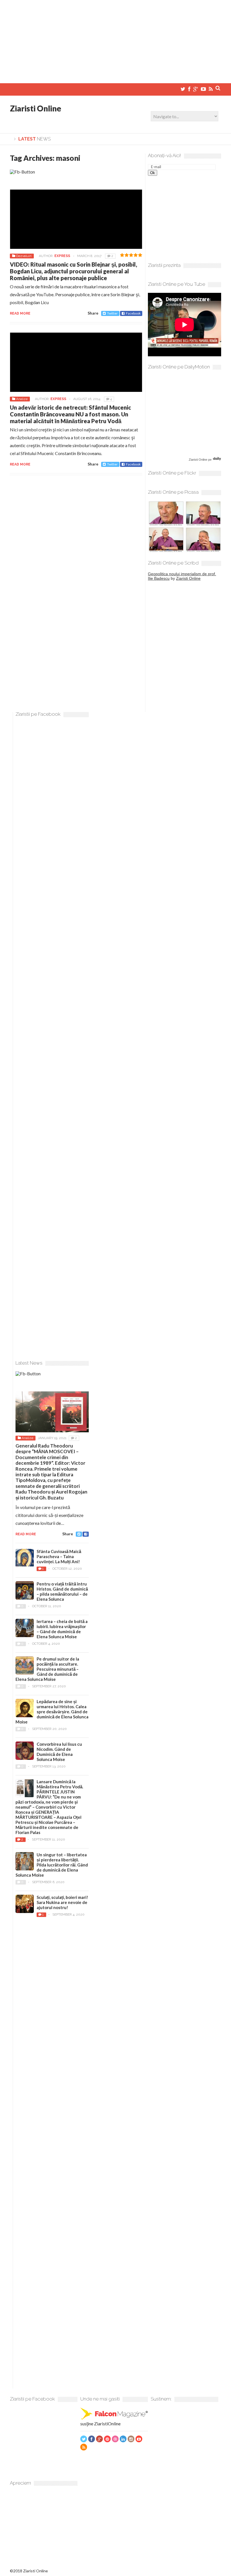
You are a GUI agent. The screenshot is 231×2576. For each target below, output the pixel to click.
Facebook (133, 313)
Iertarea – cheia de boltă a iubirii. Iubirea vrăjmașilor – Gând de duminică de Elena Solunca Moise (62, 1629)
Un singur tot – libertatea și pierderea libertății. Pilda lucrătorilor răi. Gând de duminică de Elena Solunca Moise (52, 1865)
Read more (20, 313)
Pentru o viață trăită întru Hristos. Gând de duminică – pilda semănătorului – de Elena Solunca (62, 1591)
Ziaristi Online (35, 108)
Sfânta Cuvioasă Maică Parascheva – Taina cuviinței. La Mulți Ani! (59, 1556)
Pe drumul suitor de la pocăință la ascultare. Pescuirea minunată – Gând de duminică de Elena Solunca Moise (47, 1669)
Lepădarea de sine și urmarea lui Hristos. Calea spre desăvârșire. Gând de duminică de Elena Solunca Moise (52, 1712)
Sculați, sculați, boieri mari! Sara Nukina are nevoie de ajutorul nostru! (62, 1902)
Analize (22, 399)
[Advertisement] (115, 39)
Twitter (112, 313)
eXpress (62, 256)
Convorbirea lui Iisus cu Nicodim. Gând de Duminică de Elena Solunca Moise (59, 1752)
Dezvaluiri (24, 256)
